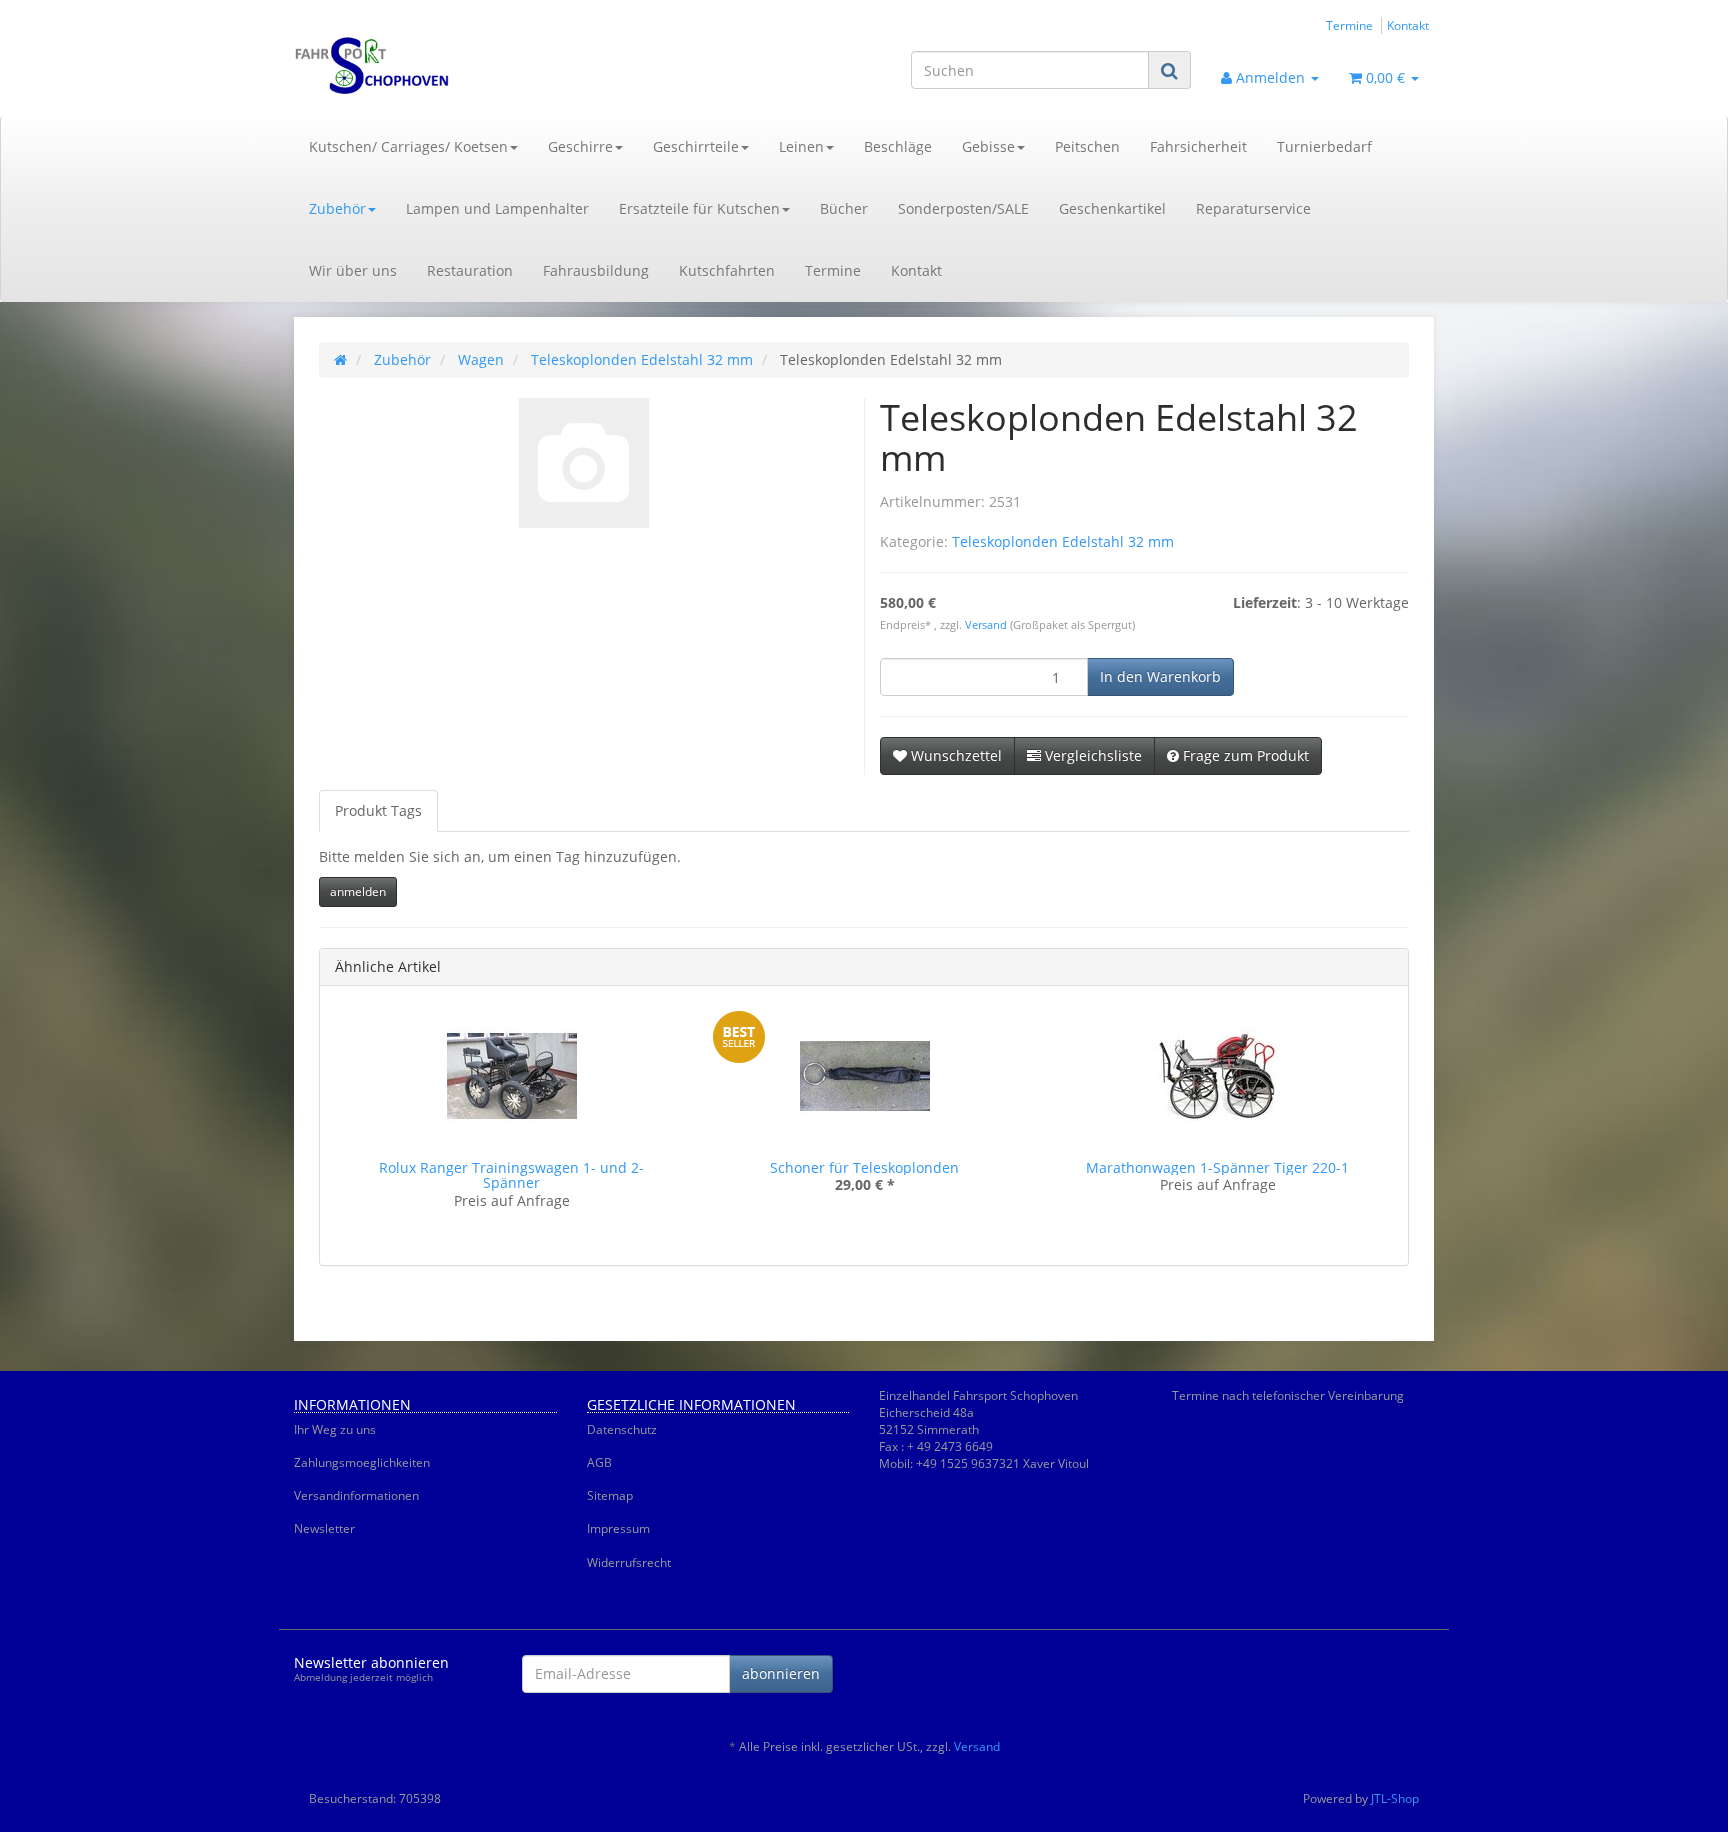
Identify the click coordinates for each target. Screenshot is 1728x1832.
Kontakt (1408, 25)
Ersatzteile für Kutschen (699, 208)
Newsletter (324, 1528)
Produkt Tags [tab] (378, 810)
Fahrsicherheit (1198, 146)
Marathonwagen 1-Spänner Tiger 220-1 (1217, 1167)
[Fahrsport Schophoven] (474, 66)
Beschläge (898, 146)
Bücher (844, 208)
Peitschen (1087, 146)
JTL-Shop (1395, 1798)
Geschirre (580, 146)
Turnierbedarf (1324, 146)
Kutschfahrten (727, 270)
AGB (599, 1462)
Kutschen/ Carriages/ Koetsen (408, 146)
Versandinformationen (356, 1495)
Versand (987, 625)
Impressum (618, 1528)
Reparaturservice (1253, 208)
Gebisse (988, 146)
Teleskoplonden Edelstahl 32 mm (1063, 541)
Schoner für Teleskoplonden (864, 1167)
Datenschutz (622, 1429)
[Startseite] (340, 359)
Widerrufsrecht (629, 1562)
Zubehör (337, 208)
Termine (1349, 25)
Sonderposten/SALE (963, 208)
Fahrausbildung (596, 270)
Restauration (470, 270)
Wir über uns (353, 270)
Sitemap (610, 1495)
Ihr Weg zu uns (335, 1429)
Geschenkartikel (1112, 208)
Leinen (801, 146)
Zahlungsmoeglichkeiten (362, 1462)
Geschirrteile (696, 146)
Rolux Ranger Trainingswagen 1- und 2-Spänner (511, 1175)
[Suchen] (1169, 70)
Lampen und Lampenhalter (497, 208)
